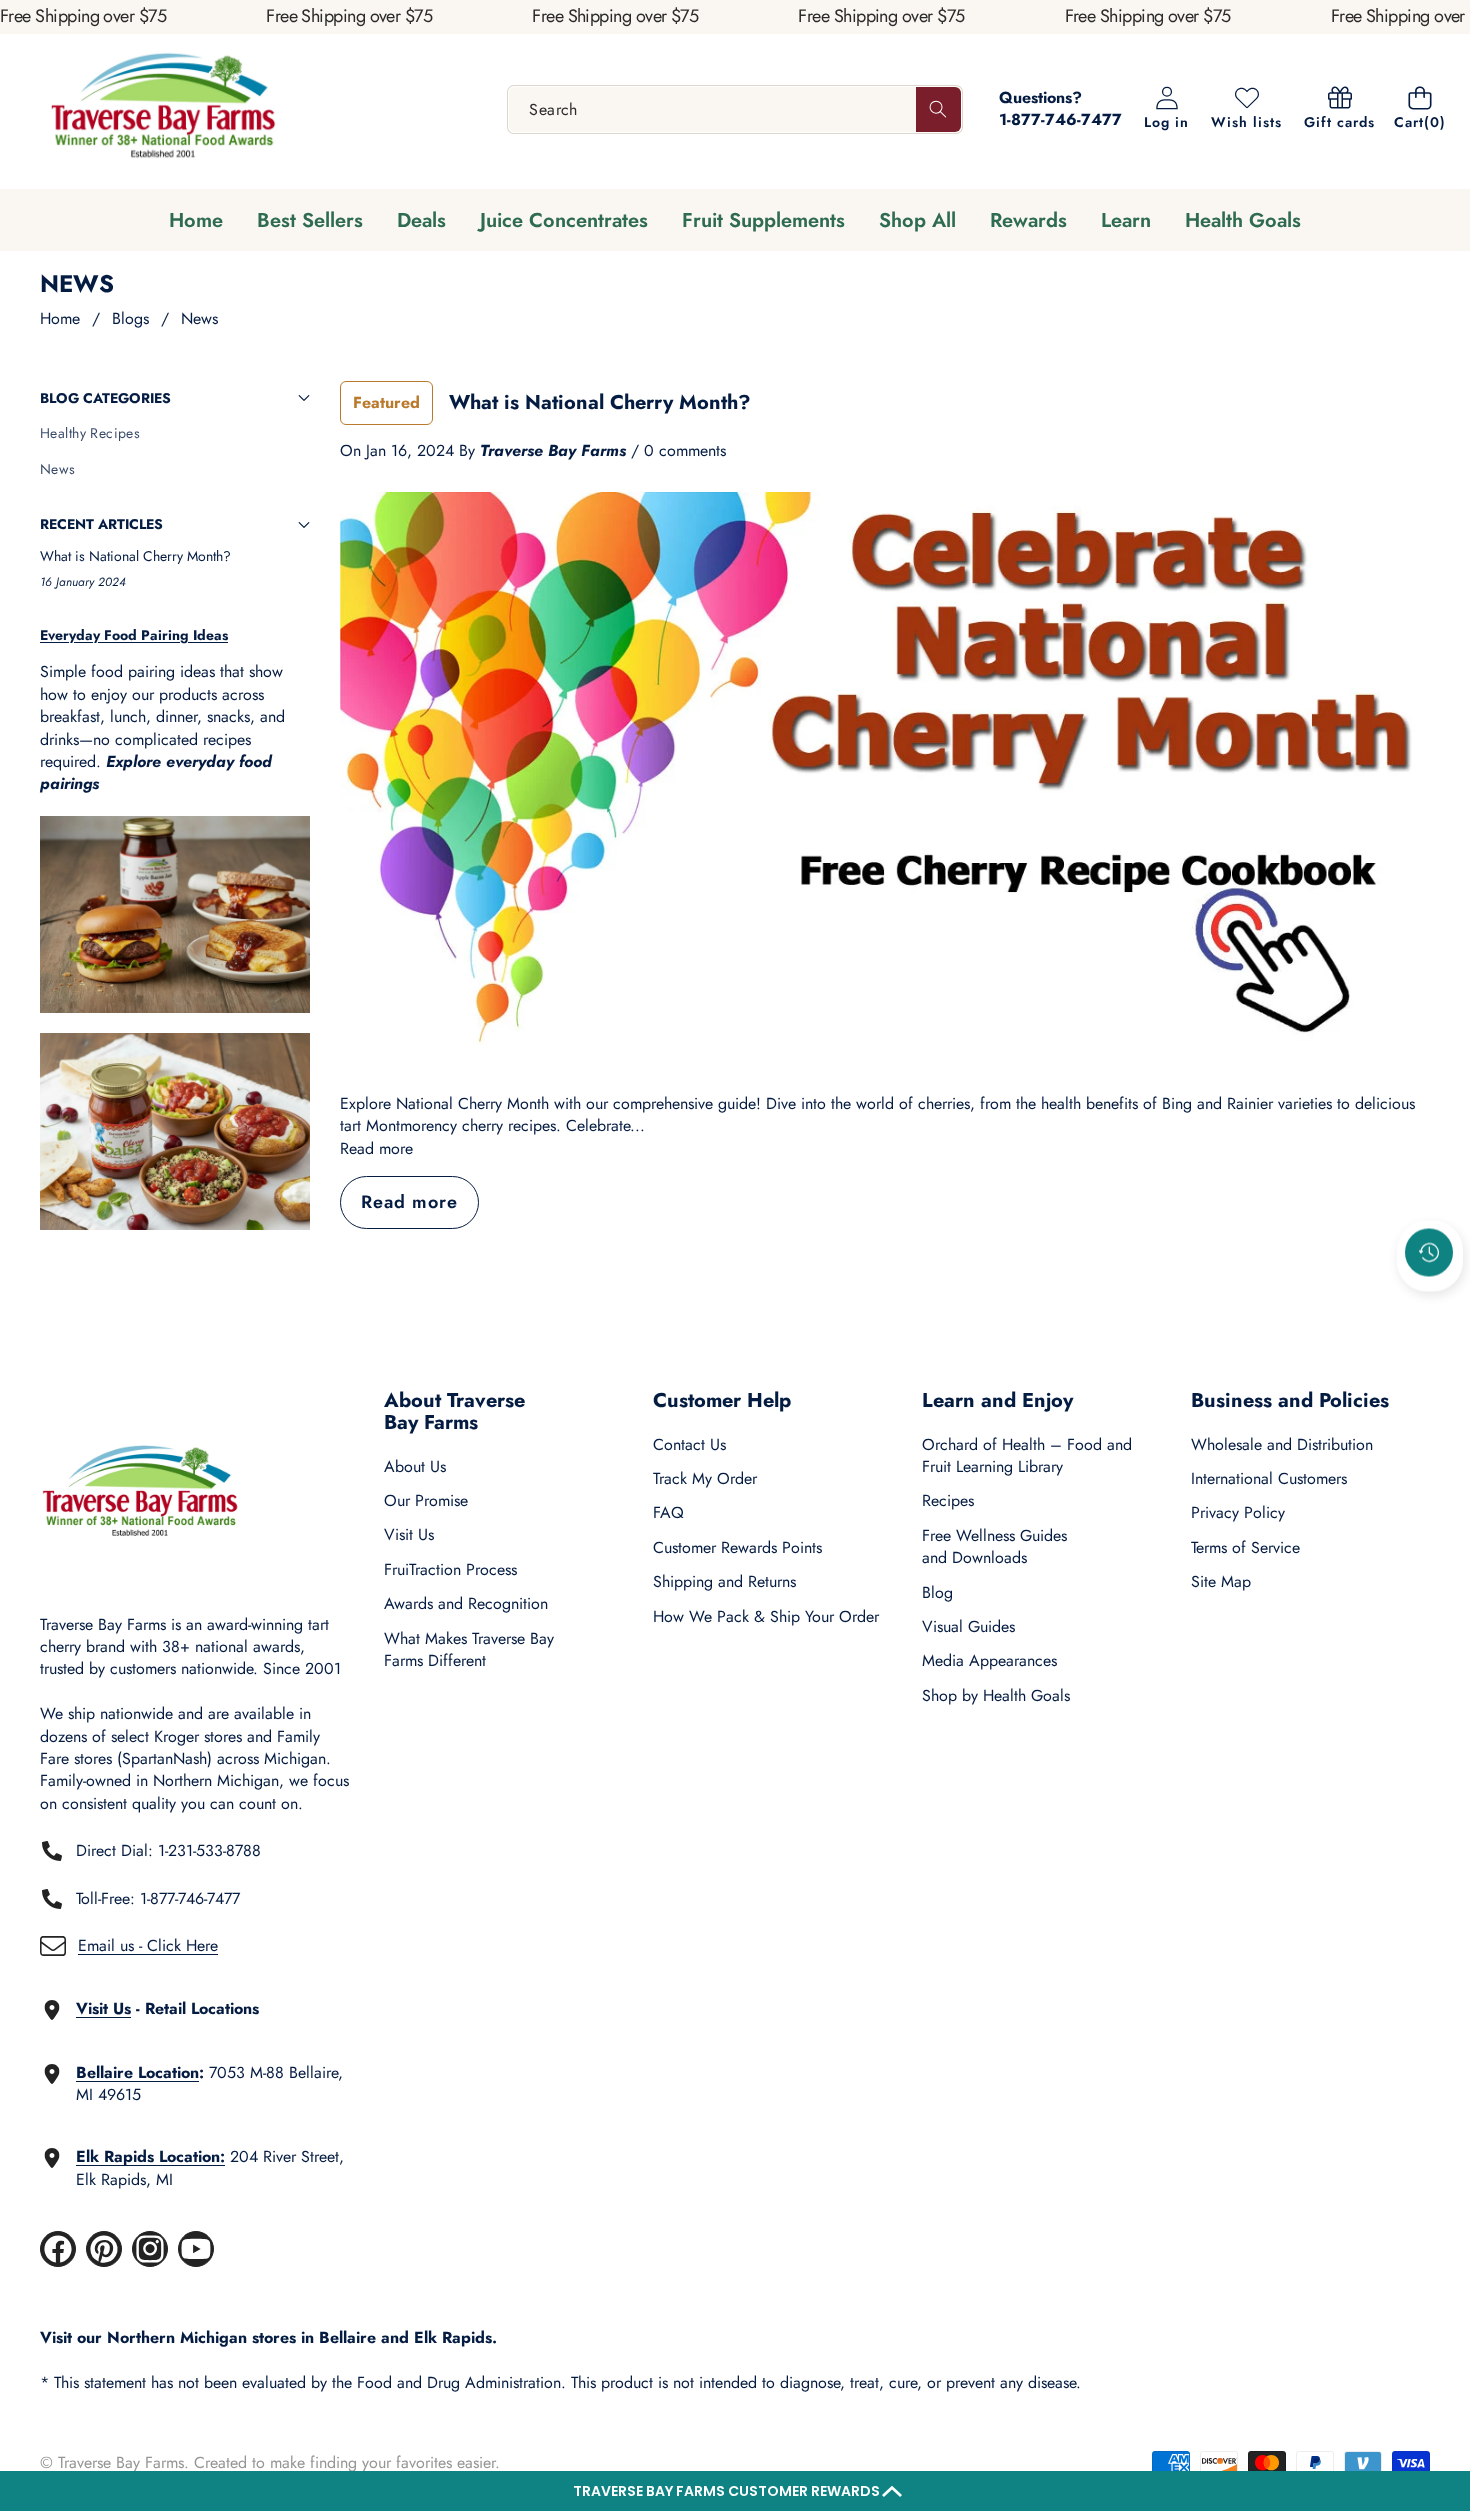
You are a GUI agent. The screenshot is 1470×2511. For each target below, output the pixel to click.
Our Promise (426, 1500)
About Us (415, 1466)
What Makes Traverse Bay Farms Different (469, 1649)
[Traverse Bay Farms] (163, 109)
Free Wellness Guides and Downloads (994, 1546)
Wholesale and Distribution (1282, 1444)
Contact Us (689, 1444)
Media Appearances (989, 1660)
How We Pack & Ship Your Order (766, 1616)
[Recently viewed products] (1429, 1252)
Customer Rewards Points (737, 1547)
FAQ (668, 1512)
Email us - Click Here (148, 1945)
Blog (937, 1592)
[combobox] (734, 109)
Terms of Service (1245, 1547)
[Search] (938, 109)
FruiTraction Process (450, 1569)
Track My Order (705, 1478)
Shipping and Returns (724, 1581)
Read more (376, 1149)
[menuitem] (175, 434)
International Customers (1269, 1478)
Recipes (948, 1500)
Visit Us (409, 1534)
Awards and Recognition (466, 1603)
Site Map (1221, 1581)
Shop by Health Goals (996, 1695)
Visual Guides (968, 1626)
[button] (735, 2491)
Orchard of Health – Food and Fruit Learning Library (1027, 1455)
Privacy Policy (1238, 1512)
